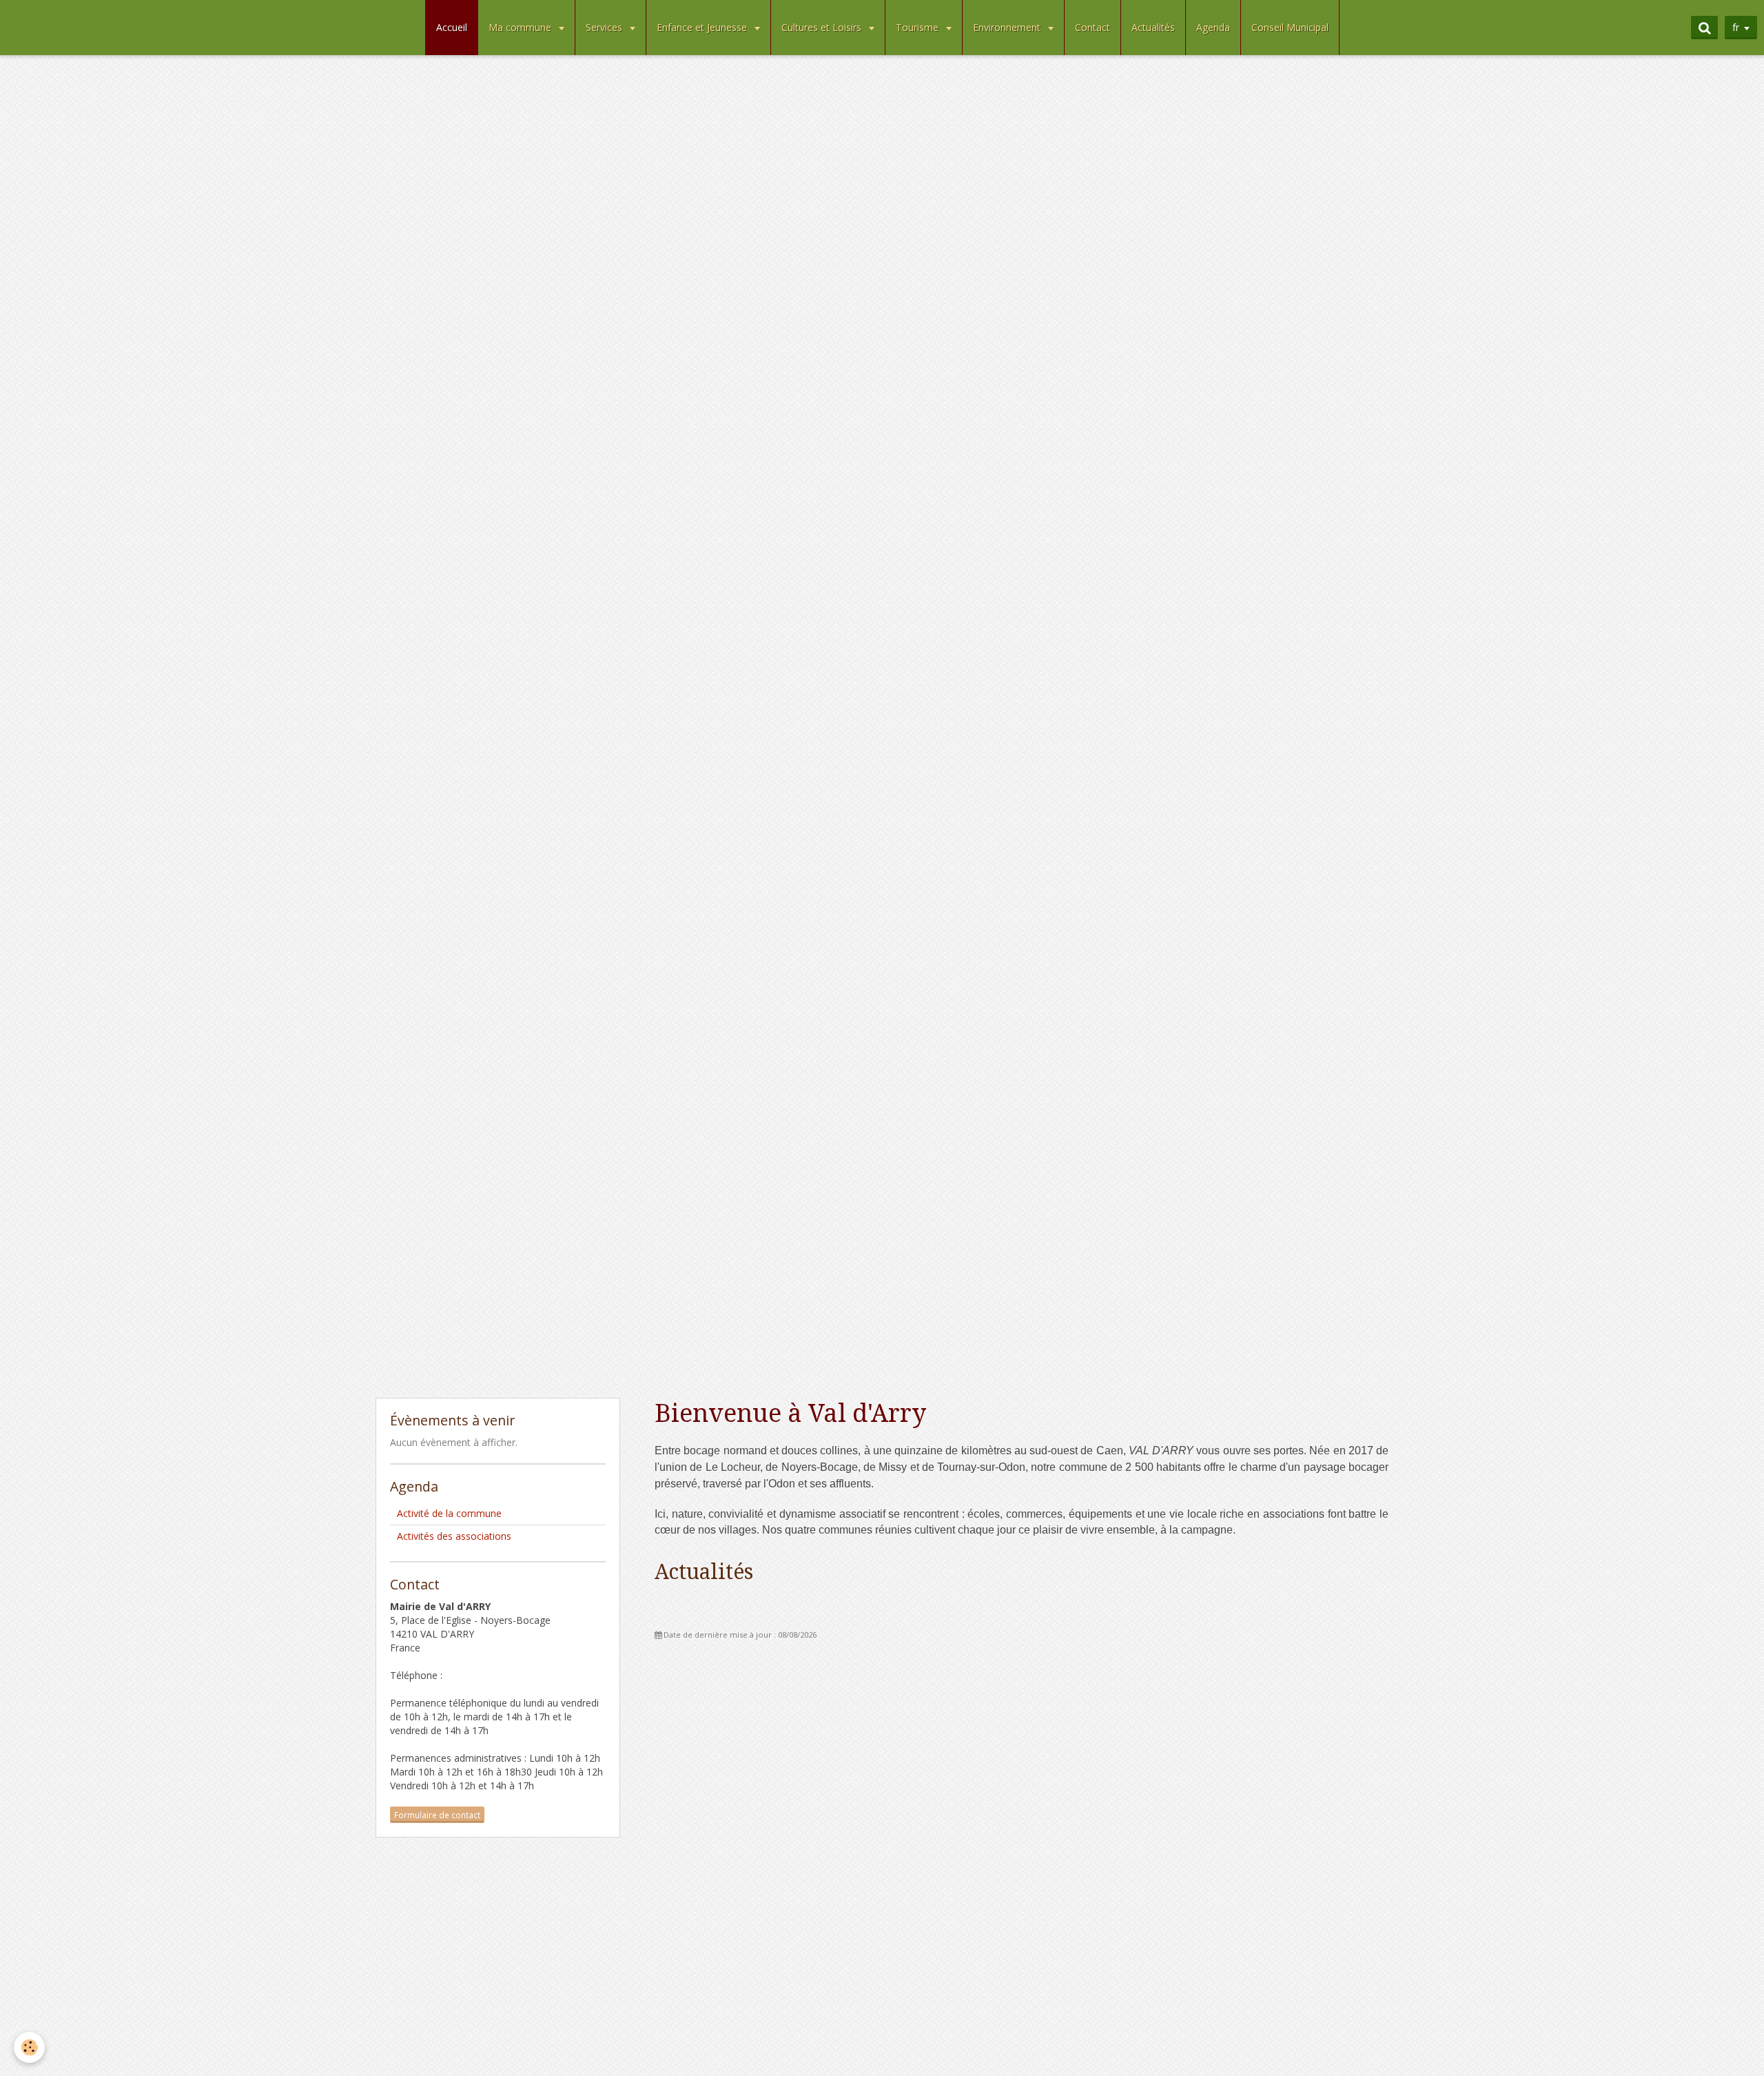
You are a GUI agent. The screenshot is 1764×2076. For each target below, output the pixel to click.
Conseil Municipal (1290, 27)
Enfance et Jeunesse (703, 27)
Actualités (1153, 27)
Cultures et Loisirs (823, 27)
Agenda (1213, 27)
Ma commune (521, 27)
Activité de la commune (449, 1513)
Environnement (1008, 27)
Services (605, 27)
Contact (1093, 27)
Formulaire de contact (437, 1815)
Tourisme (919, 27)
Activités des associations (454, 1536)
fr (1736, 27)
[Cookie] (29, 2047)
